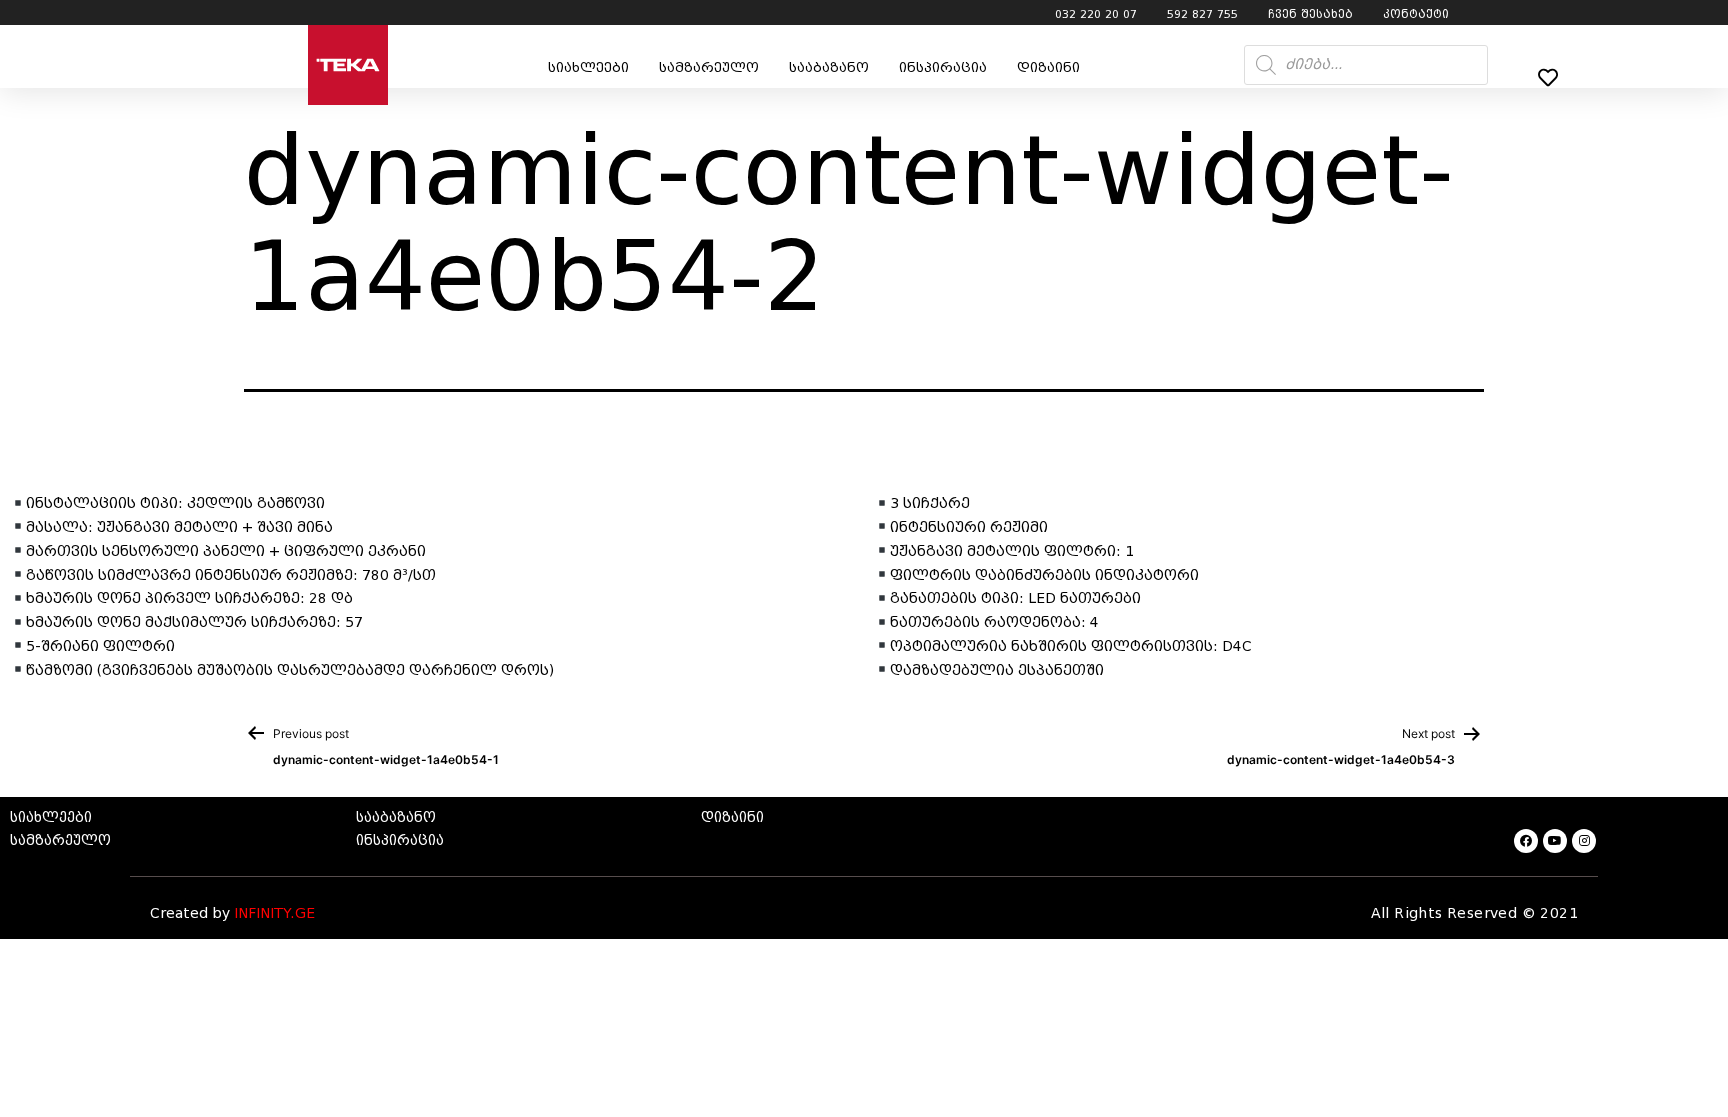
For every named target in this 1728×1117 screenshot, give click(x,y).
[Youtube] (1555, 841)
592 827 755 (1202, 14)
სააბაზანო (829, 67)
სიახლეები (588, 67)
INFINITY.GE (274, 913)
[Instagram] (1584, 841)
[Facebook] (1526, 841)
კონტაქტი (1416, 14)
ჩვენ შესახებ (1310, 14)
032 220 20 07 (1096, 14)
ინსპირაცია (943, 67)
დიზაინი (1048, 67)
